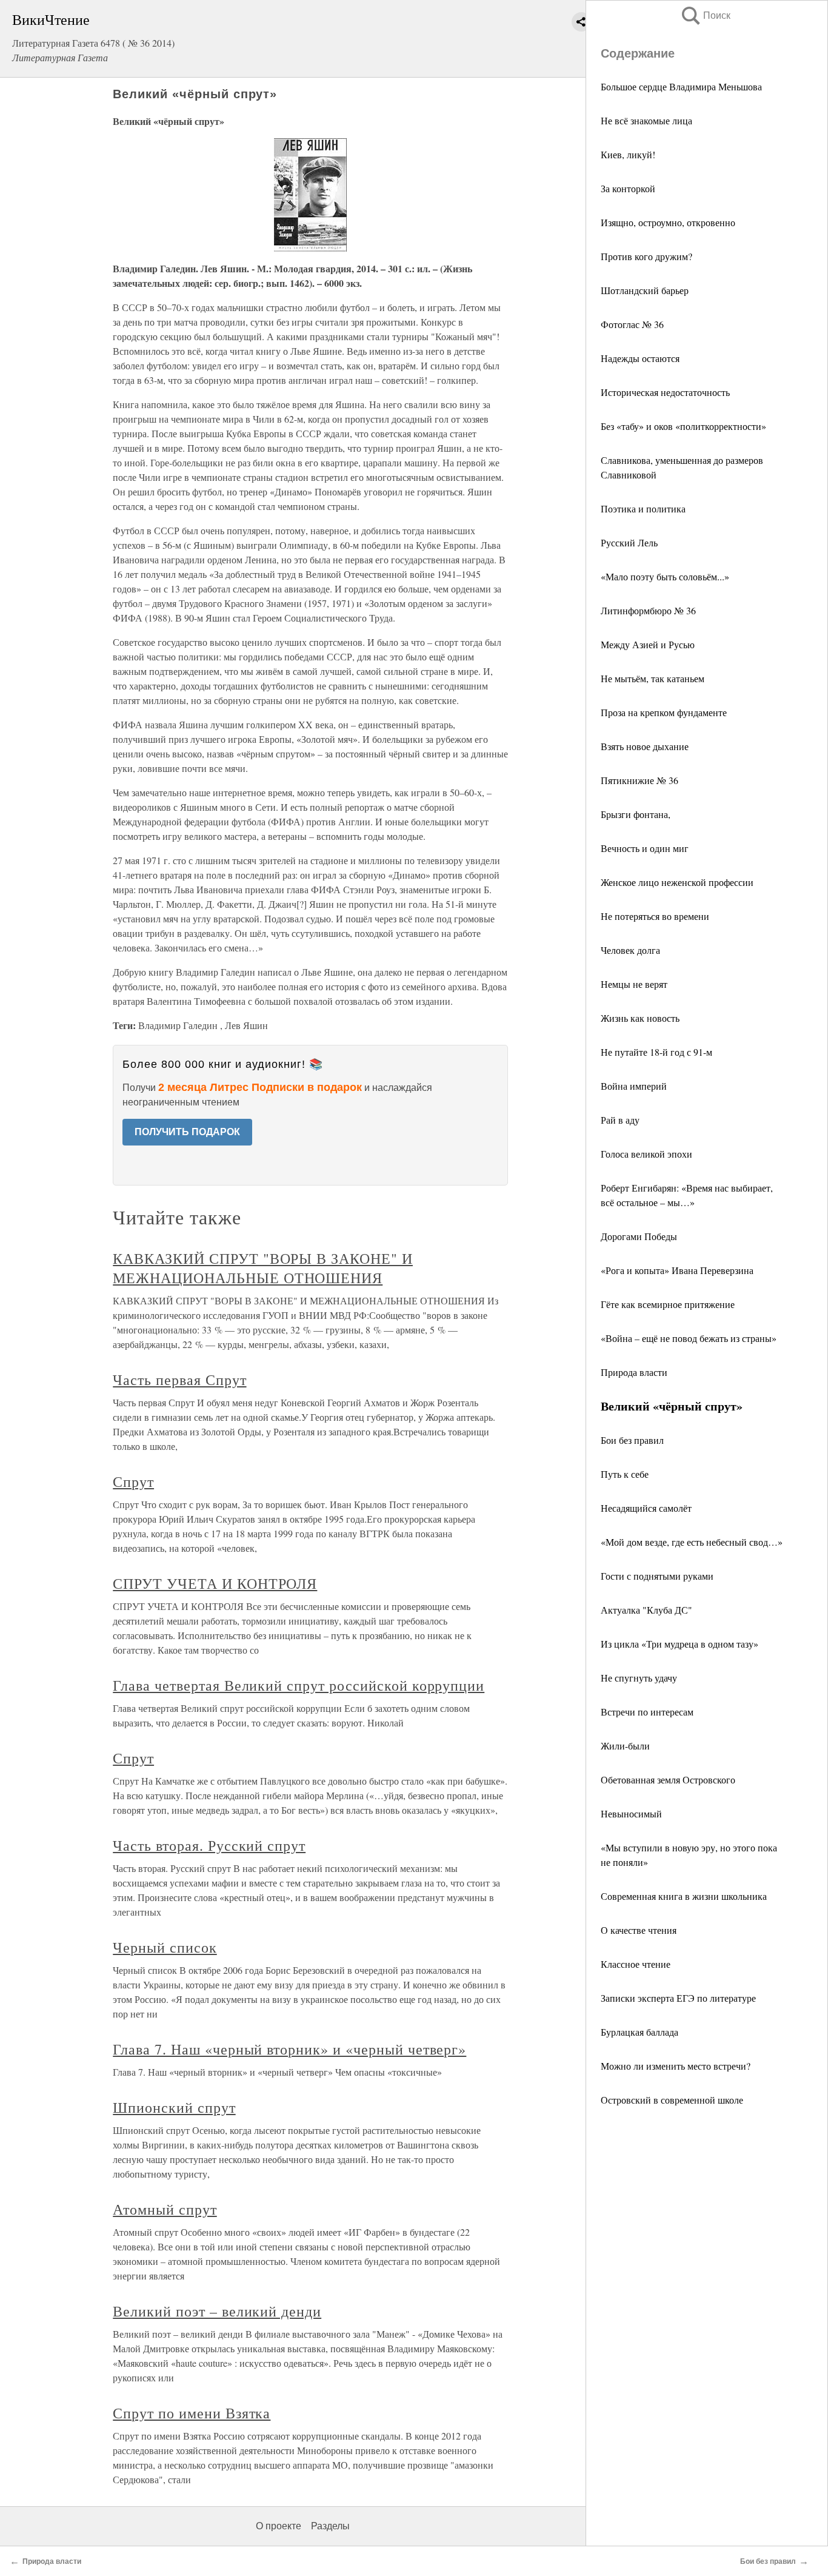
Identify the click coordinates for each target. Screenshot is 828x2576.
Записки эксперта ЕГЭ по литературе (678, 1998)
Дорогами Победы (639, 1236)
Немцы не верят (634, 984)
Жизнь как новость (640, 1018)
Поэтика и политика (643, 508)
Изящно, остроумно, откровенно (668, 222)
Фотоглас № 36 (632, 324)
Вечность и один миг (645, 848)
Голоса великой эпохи (646, 1154)
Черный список (165, 1947)
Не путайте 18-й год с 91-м (656, 1052)
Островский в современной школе (672, 2100)
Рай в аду (620, 1120)
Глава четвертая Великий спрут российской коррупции (299, 1685)
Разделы (330, 2526)
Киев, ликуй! (628, 154)
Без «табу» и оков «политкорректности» (683, 426)
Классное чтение (636, 1964)
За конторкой (628, 188)
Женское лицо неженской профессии (677, 882)
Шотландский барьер (645, 290)
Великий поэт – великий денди (217, 2311)
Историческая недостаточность (665, 392)
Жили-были (625, 1746)
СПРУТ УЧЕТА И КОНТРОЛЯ (215, 1583)
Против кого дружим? (646, 256)
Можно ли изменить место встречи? (676, 2066)
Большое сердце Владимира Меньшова (681, 86)
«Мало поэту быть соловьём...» (665, 576)
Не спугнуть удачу (639, 1678)
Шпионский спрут (174, 2107)
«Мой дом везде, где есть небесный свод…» (692, 1542)
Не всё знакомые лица (646, 120)
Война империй (634, 1086)
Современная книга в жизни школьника (684, 1896)
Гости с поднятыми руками (657, 1576)
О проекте (279, 2526)
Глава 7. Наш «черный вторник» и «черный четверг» (289, 2049)
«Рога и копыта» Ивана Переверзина (677, 1270)
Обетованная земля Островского (668, 1779)
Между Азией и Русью (648, 644)
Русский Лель (629, 542)
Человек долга (630, 950)
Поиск (705, 15)
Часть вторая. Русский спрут (209, 1845)
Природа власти (634, 1372)
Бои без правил (632, 1440)
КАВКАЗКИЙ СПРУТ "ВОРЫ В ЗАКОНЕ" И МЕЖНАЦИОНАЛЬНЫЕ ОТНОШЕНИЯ (263, 1268)
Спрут (133, 1481)
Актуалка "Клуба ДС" (646, 1610)
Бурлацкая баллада (639, 2032)
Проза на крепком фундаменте (664, 712)
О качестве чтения (639, 1930)
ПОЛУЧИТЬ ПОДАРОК (187, 1132)
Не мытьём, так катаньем (653, 678)
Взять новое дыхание (645, 746)
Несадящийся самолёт (646, 1508)
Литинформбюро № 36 (648, 610)
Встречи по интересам (647, 1712)
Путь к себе (625, 1474)
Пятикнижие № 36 (639, 780)
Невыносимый (631, 1813)
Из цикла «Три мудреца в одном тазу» (679, 1644)
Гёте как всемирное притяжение (668, 1304)
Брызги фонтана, (636, 814)
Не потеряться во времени (655, 916)
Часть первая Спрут (179, 1380)
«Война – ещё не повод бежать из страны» (689, 1338)
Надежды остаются (640, 358)
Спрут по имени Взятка (192, 2413)
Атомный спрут (165, 2209)
